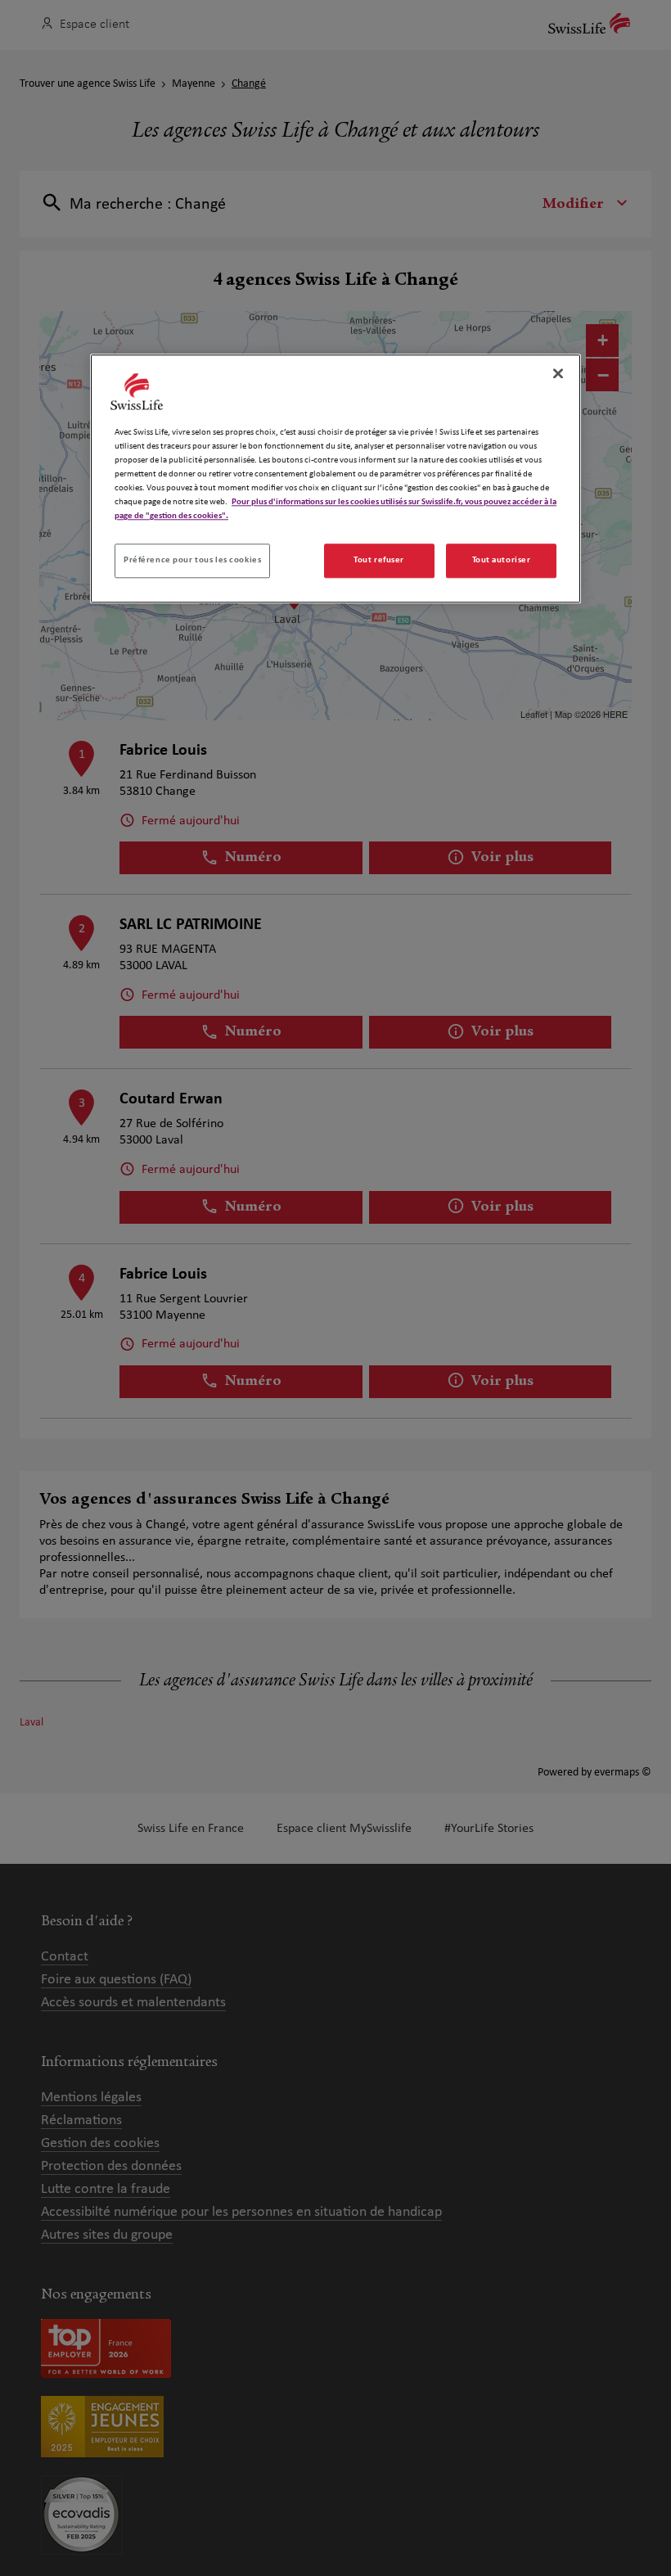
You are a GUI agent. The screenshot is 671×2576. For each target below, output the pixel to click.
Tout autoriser (502, 561)
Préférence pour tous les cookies (192, 561)
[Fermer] (558, 373)
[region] (335, 478)
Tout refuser (379, 561)
